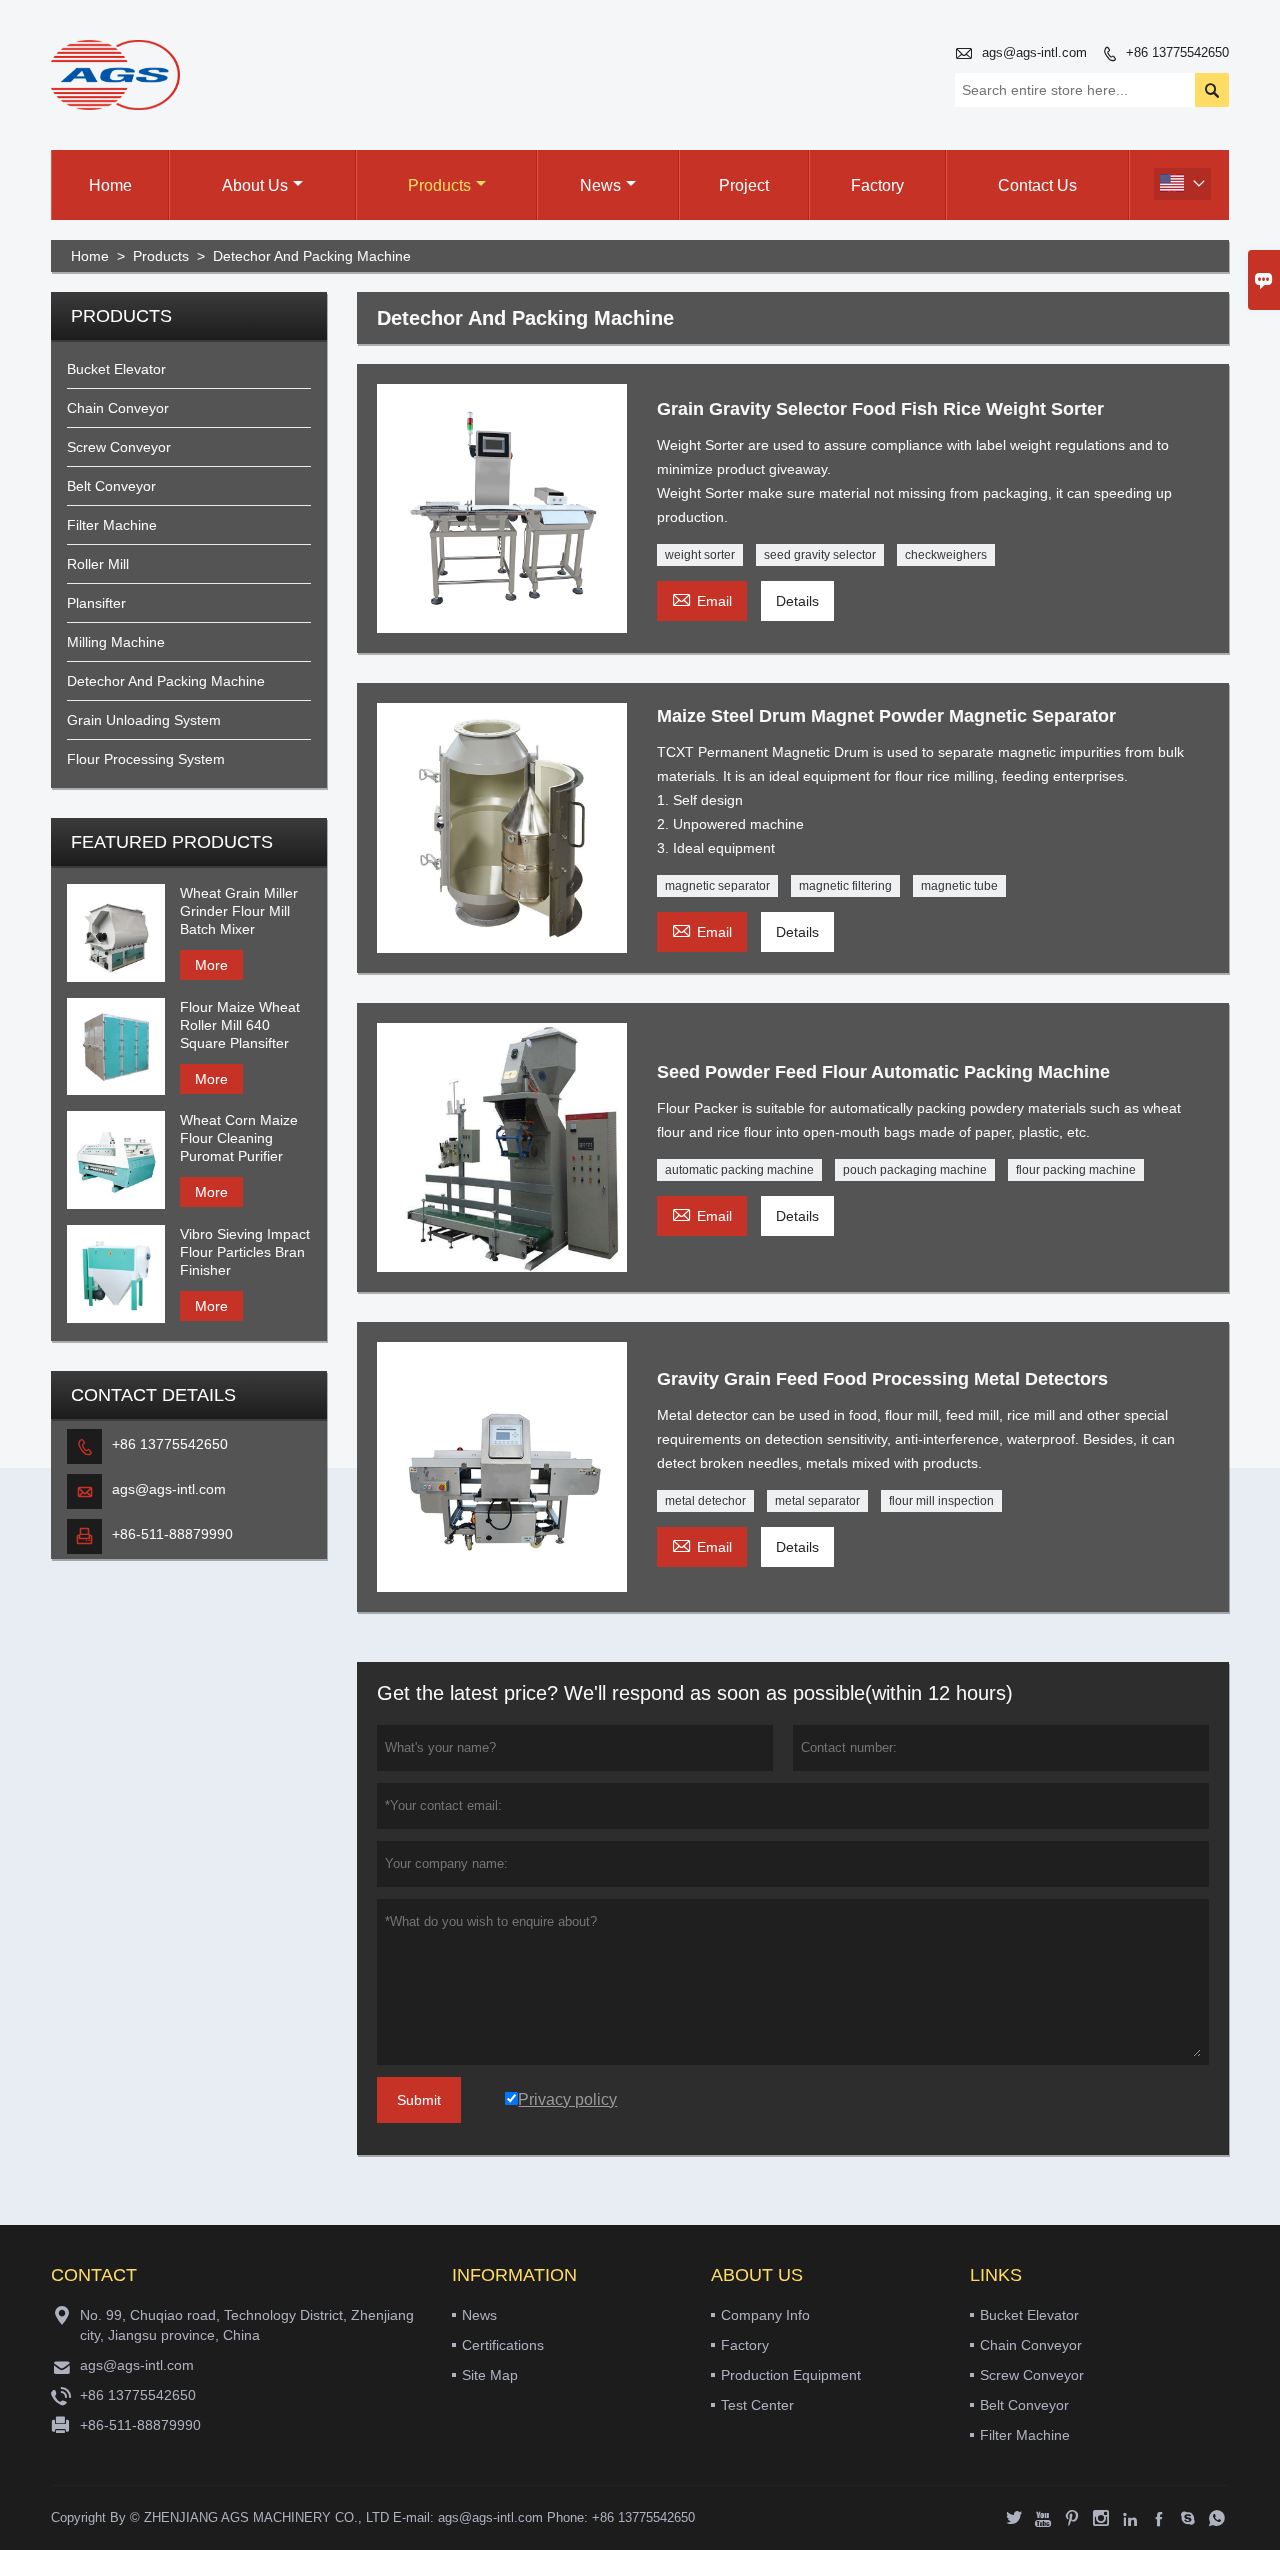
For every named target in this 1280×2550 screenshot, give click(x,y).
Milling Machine (116, 642)
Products (439, 185)
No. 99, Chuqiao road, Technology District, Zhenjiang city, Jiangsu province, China (247, 2325)
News (600, 185)
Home (110, 185)
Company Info (765, 2315)
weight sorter (700, 555)
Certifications (503, 2345)
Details (797, 601)
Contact (94, 2275)
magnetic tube (959, 886)
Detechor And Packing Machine (166, 681)
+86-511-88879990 (172, 1534)
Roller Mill (98, 564)
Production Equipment (791, 2375)
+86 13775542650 (1177, 52)
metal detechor (705, 1501)
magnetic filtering (845, 886)
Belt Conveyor (111, 486)
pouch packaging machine (915, 1170)
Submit (419, 2100)
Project (744, 185)
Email (702, 598)
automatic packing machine (739, 1170)
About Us (255, 185)
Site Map (490, 2375)
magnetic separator (717, 886)
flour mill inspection (941, 1501)
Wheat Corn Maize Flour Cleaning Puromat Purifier (239, 1138)
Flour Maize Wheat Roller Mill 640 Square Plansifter (240, 1025)
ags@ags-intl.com (1034, 52)
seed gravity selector (820, 555)
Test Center (757, 2405)
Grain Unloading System (144, 720)
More (211, 965)
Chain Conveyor (118, 408)
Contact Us (1037, 185)
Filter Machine (112, 525)
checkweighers (946, 555)
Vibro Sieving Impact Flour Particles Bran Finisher (245, 1252)
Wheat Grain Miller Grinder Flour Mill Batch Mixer (239, 911)
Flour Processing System (146, 759)
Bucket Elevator (116, 369)
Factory (877, 185)
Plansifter (96, 603)
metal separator (817, 1501)
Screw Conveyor (119, 447)
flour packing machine (1076, 1170)
